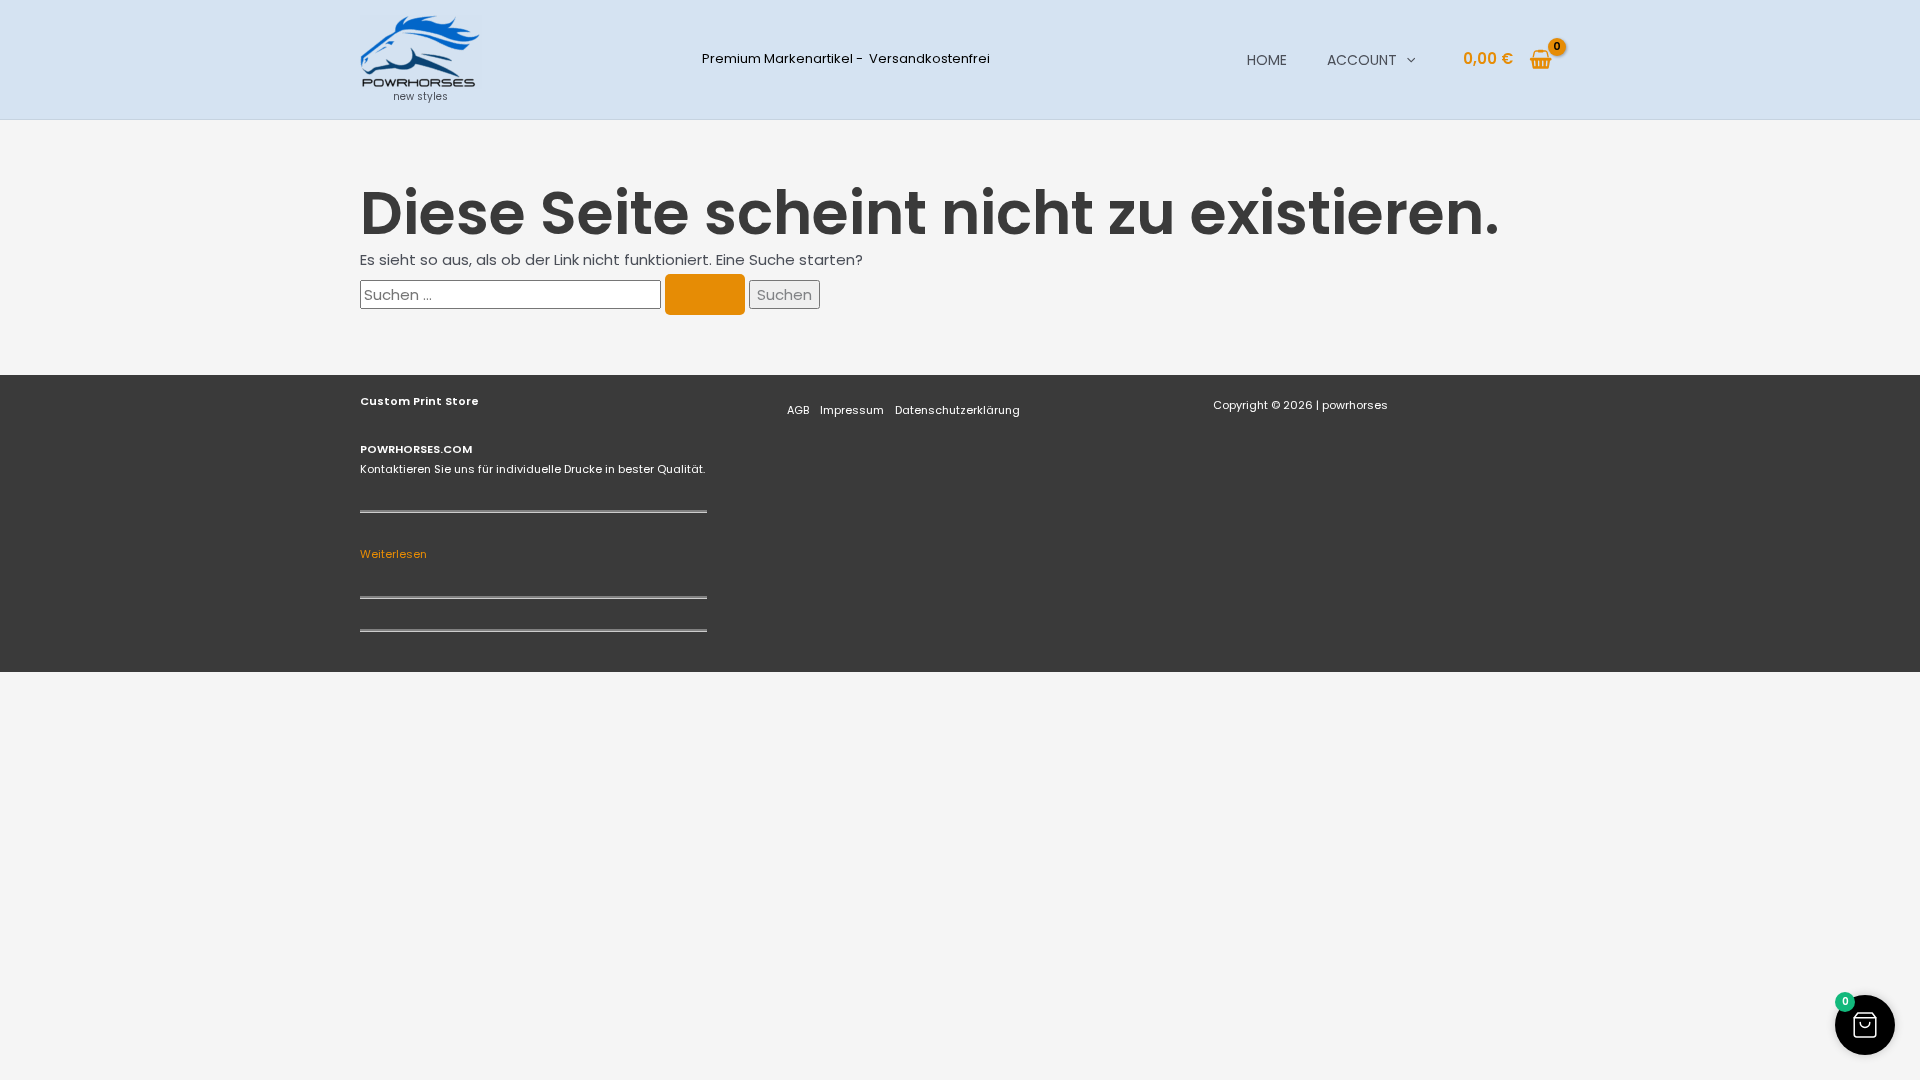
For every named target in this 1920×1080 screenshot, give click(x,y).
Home (1267, 60)
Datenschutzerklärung (957, 410)
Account (1362, 60)
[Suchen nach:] (554, 294)
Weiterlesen (393, 554)
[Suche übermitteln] (705, 294)
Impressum (852, 410)
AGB (798, 410)
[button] (1406, 60)
